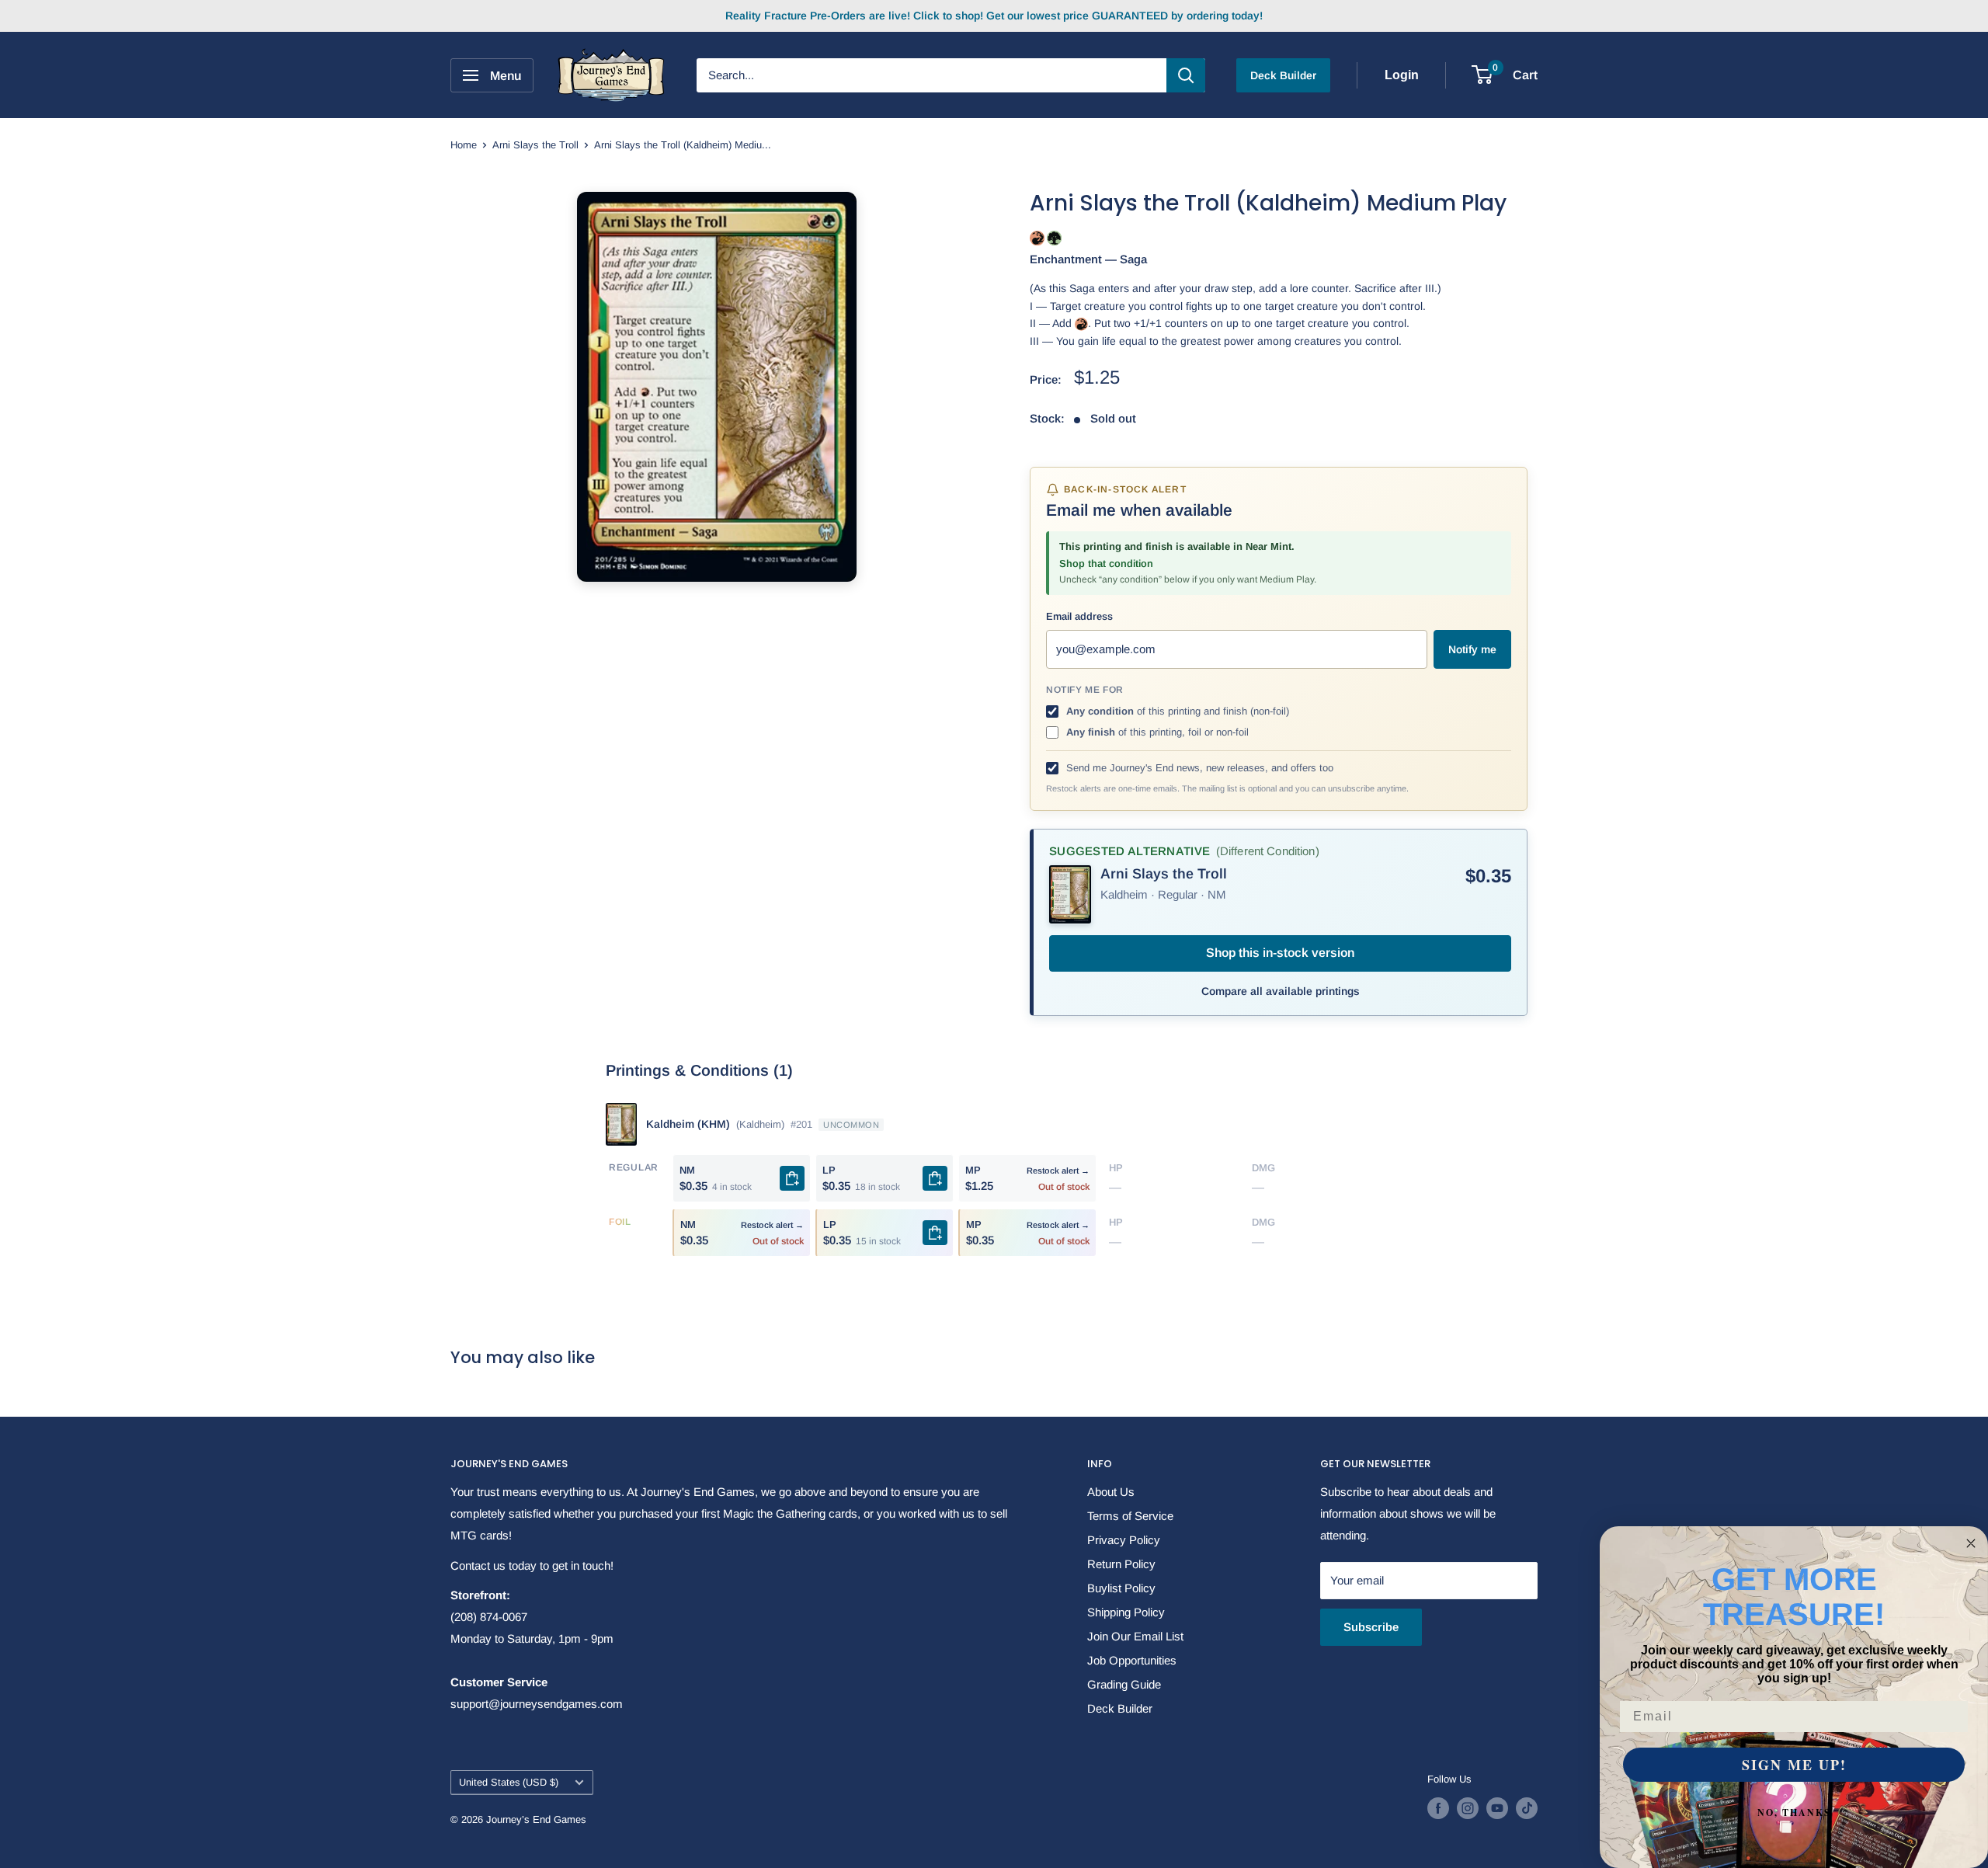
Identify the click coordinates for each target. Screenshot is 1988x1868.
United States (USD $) (509, 1782)
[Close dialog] (1971, 1543)
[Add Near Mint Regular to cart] (792, 1178)
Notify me (1472, 649)
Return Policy (1121, 1564)
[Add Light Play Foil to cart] (935, 1233)
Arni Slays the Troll (535, 145)
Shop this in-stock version (1280, 953)
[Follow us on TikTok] (1527, 1808)
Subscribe (1371, 1627)
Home (464, 145)
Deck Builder (1283, 75)
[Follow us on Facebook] (1438, 1808)
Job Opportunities (1132, 1660)
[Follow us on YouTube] (1497, 1808)
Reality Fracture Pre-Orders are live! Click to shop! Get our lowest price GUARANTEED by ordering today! (994, 16)
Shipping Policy (1126, 1612)
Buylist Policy (1121, 1588)
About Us (1111, 1492)
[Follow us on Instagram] (1468, 1808)
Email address (1079, 616)
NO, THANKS (1794, 1812)
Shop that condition (1106, 564)
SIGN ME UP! (1794, 1765)
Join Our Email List (1135, 1636)
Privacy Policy (1124, 1540)
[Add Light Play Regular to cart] (935, 1178)
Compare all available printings (1281, 991)
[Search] (1186, 75)
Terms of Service (1130, 1516)
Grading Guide (1124, 1684)
